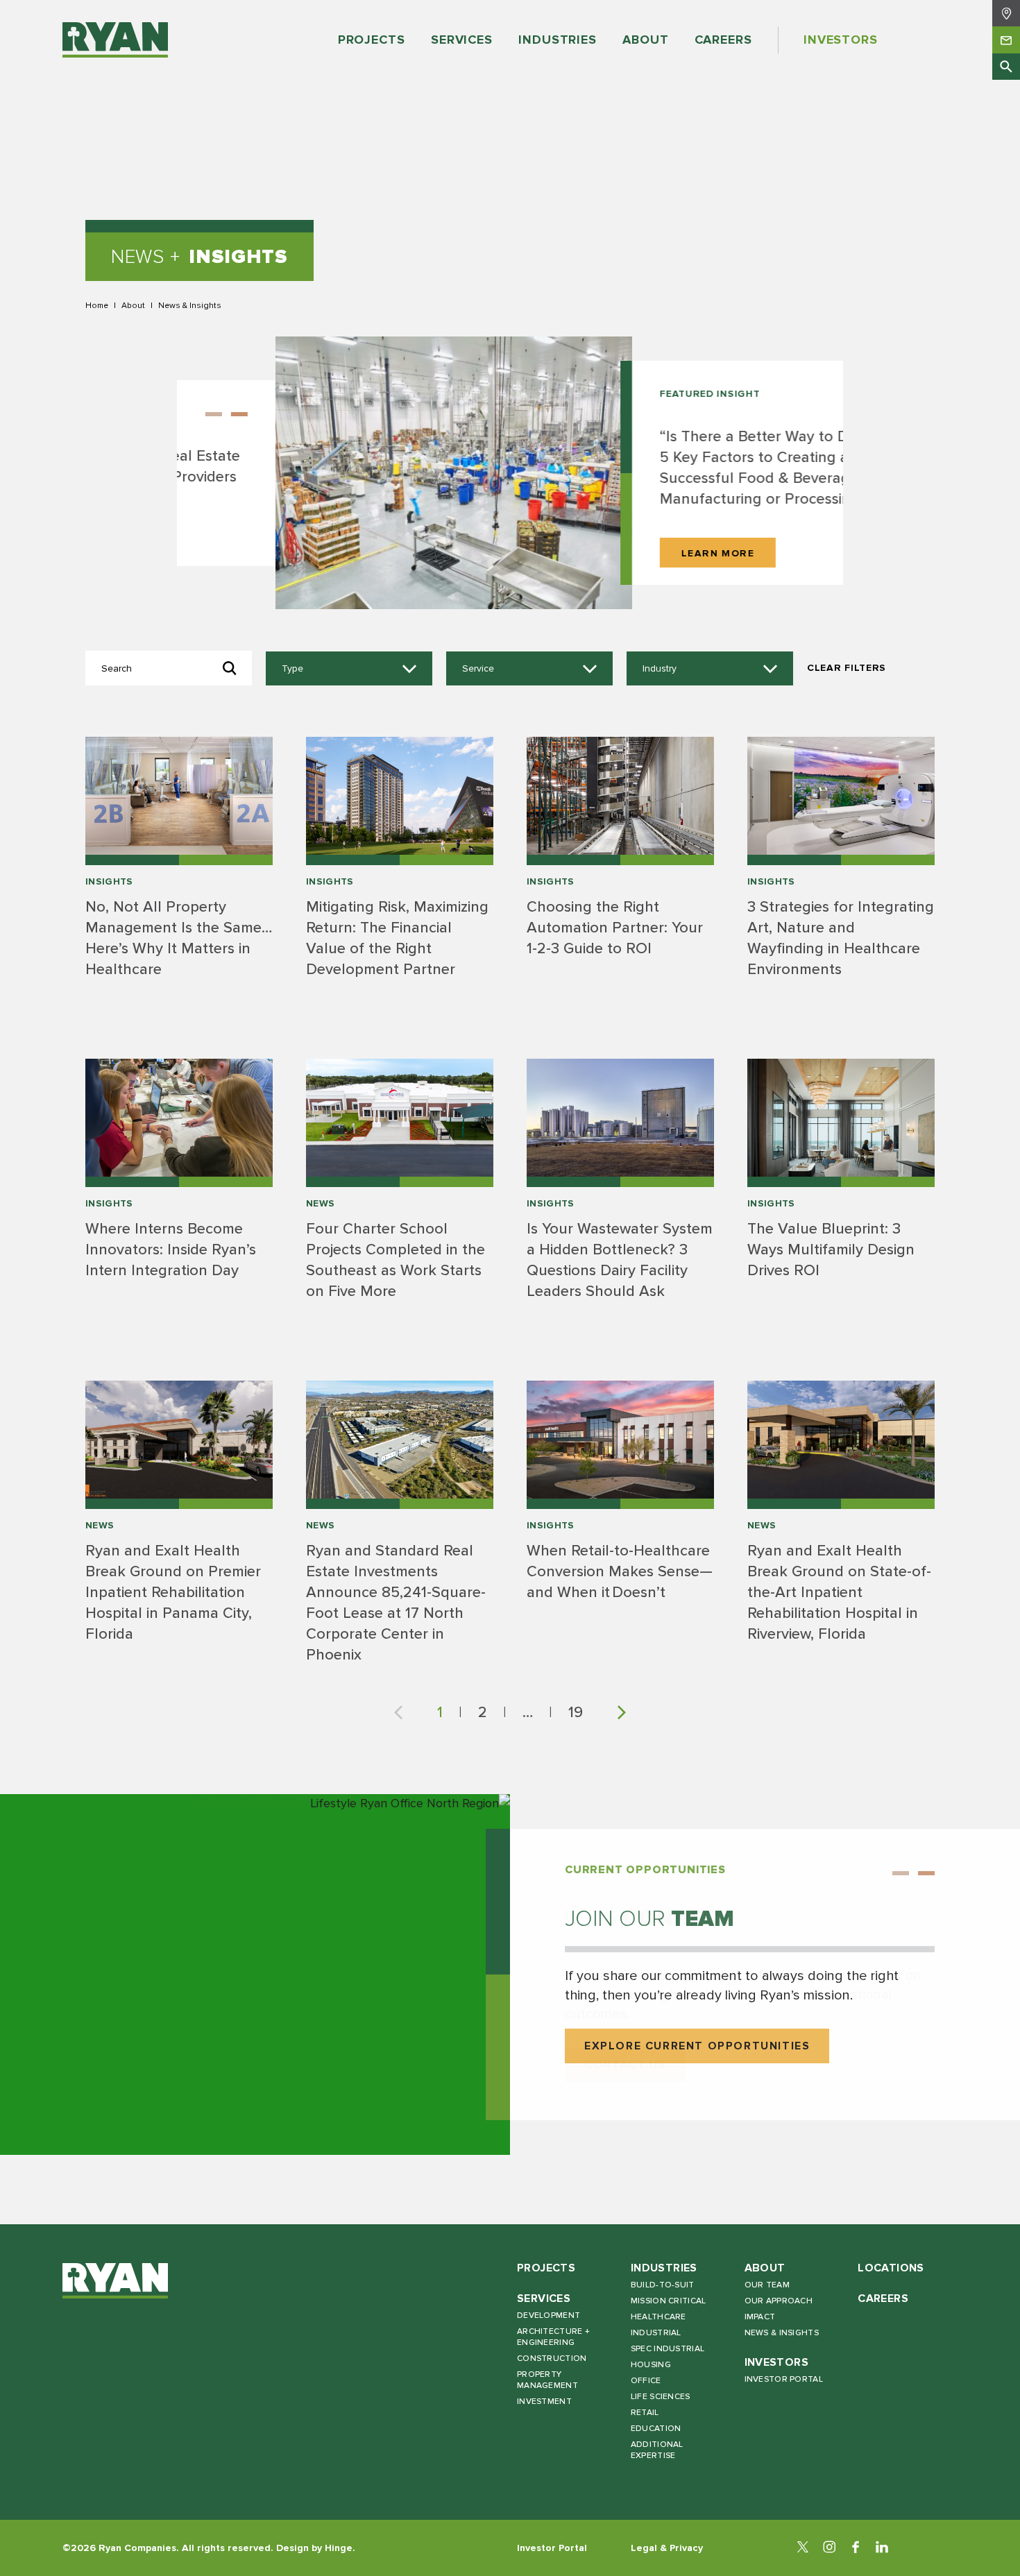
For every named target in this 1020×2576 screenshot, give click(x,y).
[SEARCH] (1006, 67)
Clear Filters (847, 668)
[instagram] (829, 2548)
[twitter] (803, 2548)
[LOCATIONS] (1006, 13)
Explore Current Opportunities (697, 2046)
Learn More (619, 553)
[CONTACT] (1006, 40)
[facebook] (856, 2548)
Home (97, 305)
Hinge (339, 2548)
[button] (781, 395)
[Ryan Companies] (115, 40)
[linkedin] (882, 2548)
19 (576, 1712)
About (133, 305)
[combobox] (349, 669)
